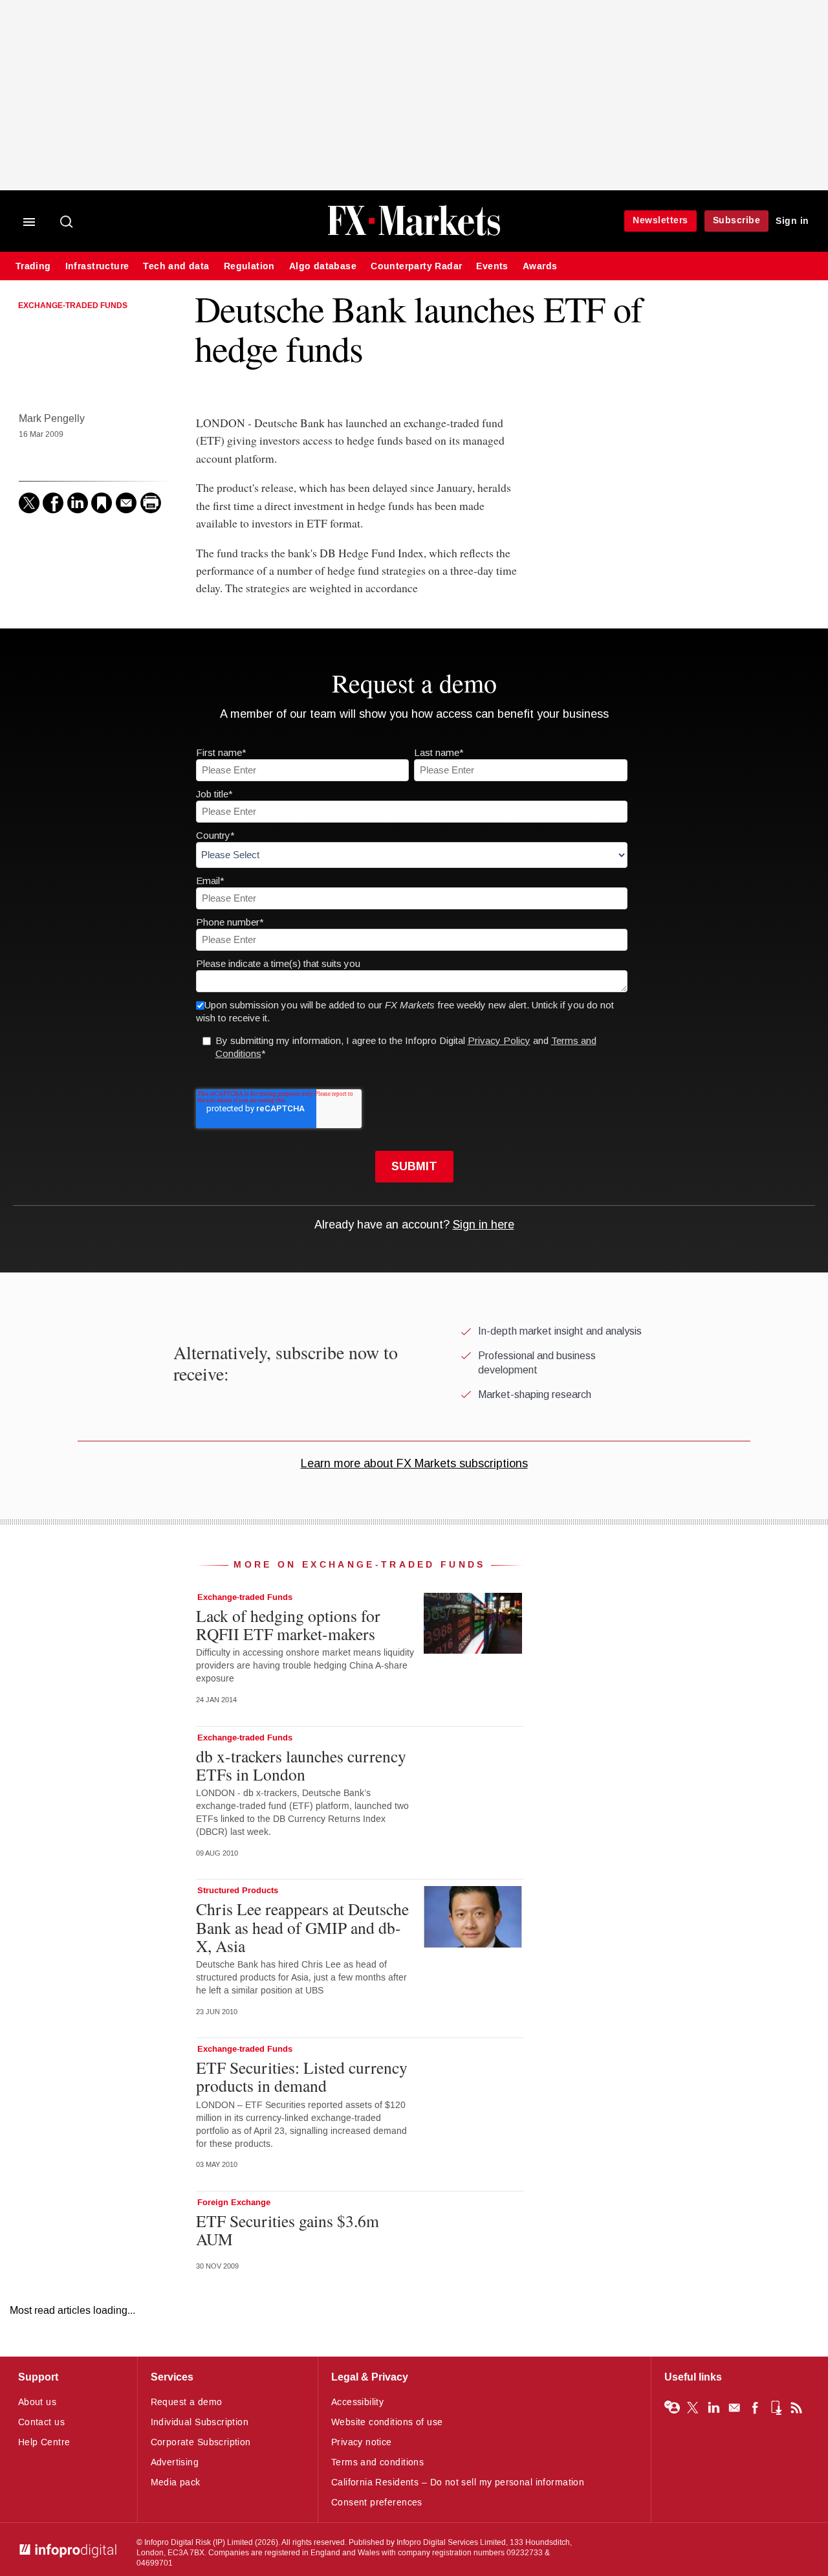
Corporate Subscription (201, 2442)
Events (492, 266)
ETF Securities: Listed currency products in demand (302, 2076)
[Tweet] (29, 503)
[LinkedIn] (78, 503)
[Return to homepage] (414, 234)
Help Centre (44, 2442)
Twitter (693, 2408)
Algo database (323, 266)
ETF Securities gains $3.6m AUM (288, 2230)
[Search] (67, 223)
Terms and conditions (377, 2462)
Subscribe (737, 220)
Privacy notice (362, 2442)
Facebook (755, 2408)
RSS (796, 2408)
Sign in (792, 221)
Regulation (249, 266)
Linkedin (714, 2408)
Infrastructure (97, 266)
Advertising (175, 2462)
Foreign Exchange (234, 2203)
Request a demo (187, 2402)
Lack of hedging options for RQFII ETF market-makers (288, 1625)
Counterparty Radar (416, 266)
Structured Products (238, 1891)
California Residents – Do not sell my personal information (458, 2482)
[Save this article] (102, 503)
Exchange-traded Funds (73, 306)
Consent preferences (377, 2503)
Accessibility (357, 2402)
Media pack (176, 2482)
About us (37, 2402)
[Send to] (126, 503)
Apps (776, 2408)
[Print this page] (151, 503)
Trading (33, 266)
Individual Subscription (200, 2422)
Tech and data (176, 266)
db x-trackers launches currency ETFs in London (301, 1765)
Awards (540, 266)
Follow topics (672, 2408)
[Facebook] (53, 503)
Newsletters (660, 220)
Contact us (41, 2422)
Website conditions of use (387, 2422)
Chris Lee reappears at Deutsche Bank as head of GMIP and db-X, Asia (302, 1927)
